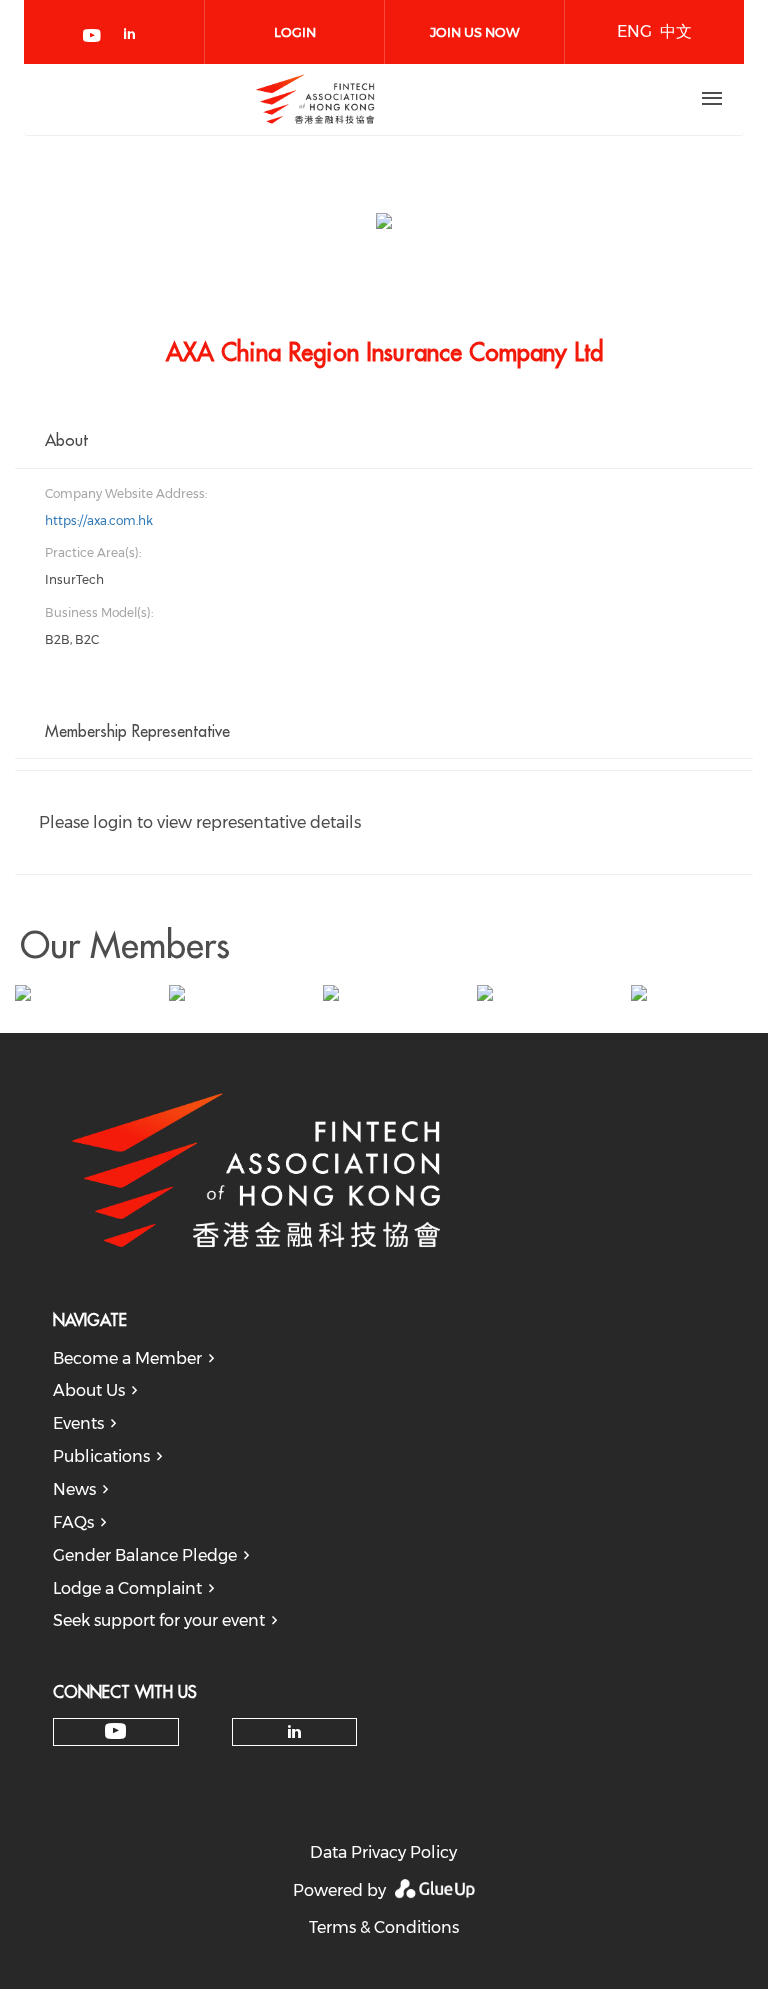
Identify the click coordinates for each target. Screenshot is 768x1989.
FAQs (73, 1522)
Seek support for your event (159, 1620)
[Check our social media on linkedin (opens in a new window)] (135, 37)
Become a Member (127, 1358)
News (74, 1489)
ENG (634, 31)
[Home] (315, 99)
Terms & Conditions (384, 1927)
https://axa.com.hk (99, 520)
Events (78, 1423)
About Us (89, 1390)
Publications (101, 1456)
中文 (676, 31)
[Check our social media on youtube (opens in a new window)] (93, 37)
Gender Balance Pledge (145, 1555)
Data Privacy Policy (383, 1852)
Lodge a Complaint (127, 1588)
